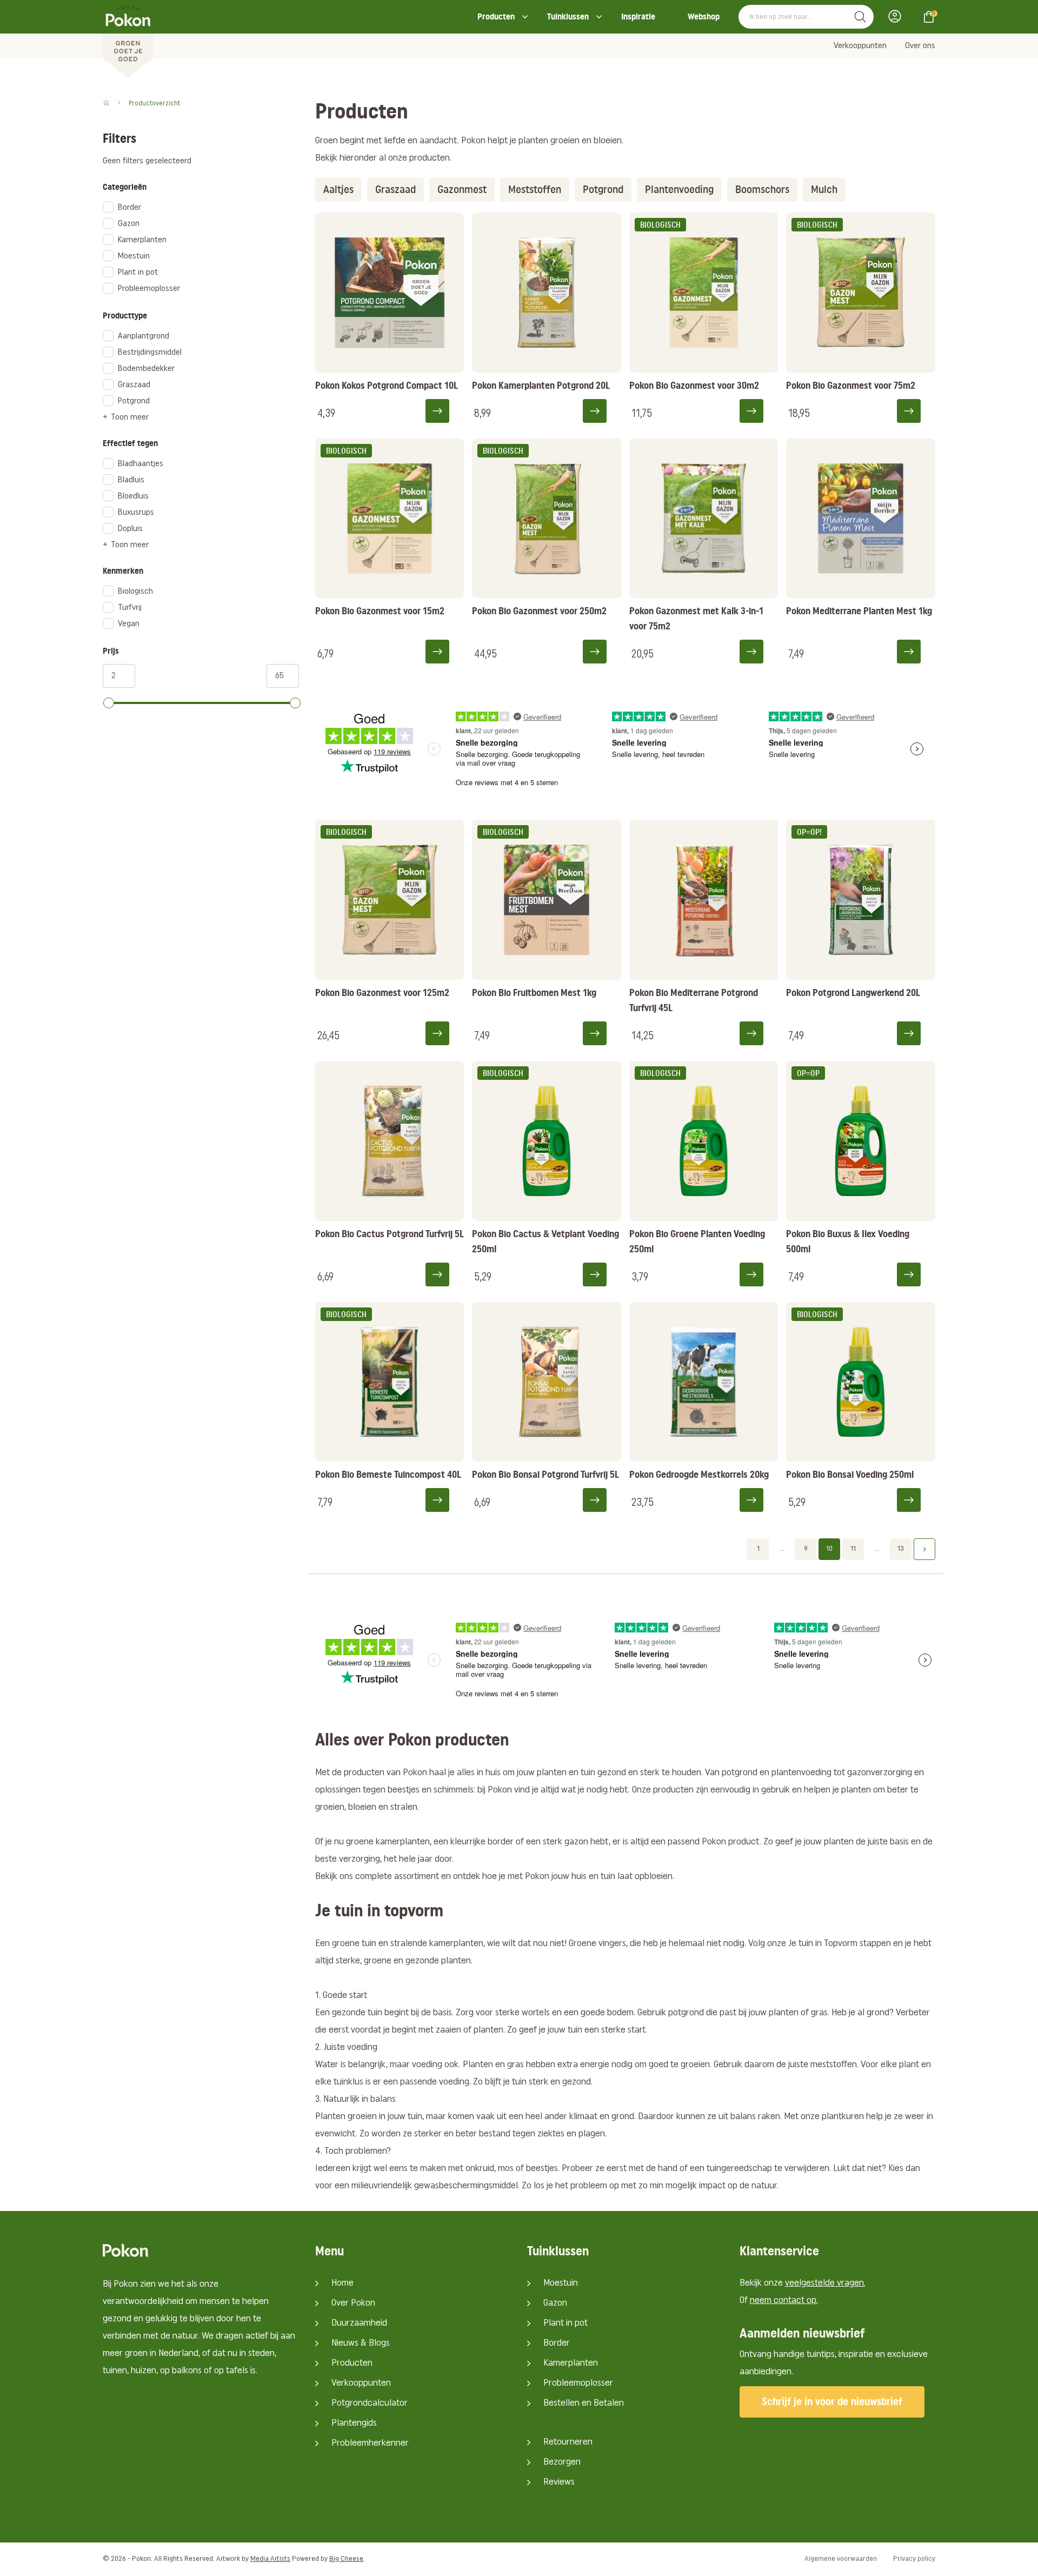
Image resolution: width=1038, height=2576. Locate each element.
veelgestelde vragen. (825, 2283)
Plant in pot (565, 2323)
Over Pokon (353, 2303)
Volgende (924, 1549)
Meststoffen (535, 190)
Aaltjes (338, 190)
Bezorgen (562, 2462)
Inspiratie (638, 16)
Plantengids (354, 2424)
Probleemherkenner (370, 2444)
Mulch (824, 190)
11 (853, 1549)
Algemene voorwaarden (841, 2559)
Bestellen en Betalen (584, 2404)
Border (557, 2343)
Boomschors (762, 190)
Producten (496, 16)
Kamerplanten (571, 2363)
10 (829, 1549)
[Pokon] (128, 39)
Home (342, 2283)
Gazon (555, 2303)
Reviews (559, 2482)
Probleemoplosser (578, 2384)
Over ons (920, 46)
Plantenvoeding (679, 190)
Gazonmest (462, 190)
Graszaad (395, 190)
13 (901, 1549)
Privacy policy (914, 2559)
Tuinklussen (568, 16)
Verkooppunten (860, 46)
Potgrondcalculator (370, 2404)
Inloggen (898, 16)
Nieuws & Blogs (361, 2343)
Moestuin (561, 2283)
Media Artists (270, 2559)
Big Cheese (346, 2559)
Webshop (704, 16)
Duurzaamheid (359, 2323)
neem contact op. (784, 2301)
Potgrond (603, 190)
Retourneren (568, 2442)
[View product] (444, 410)
